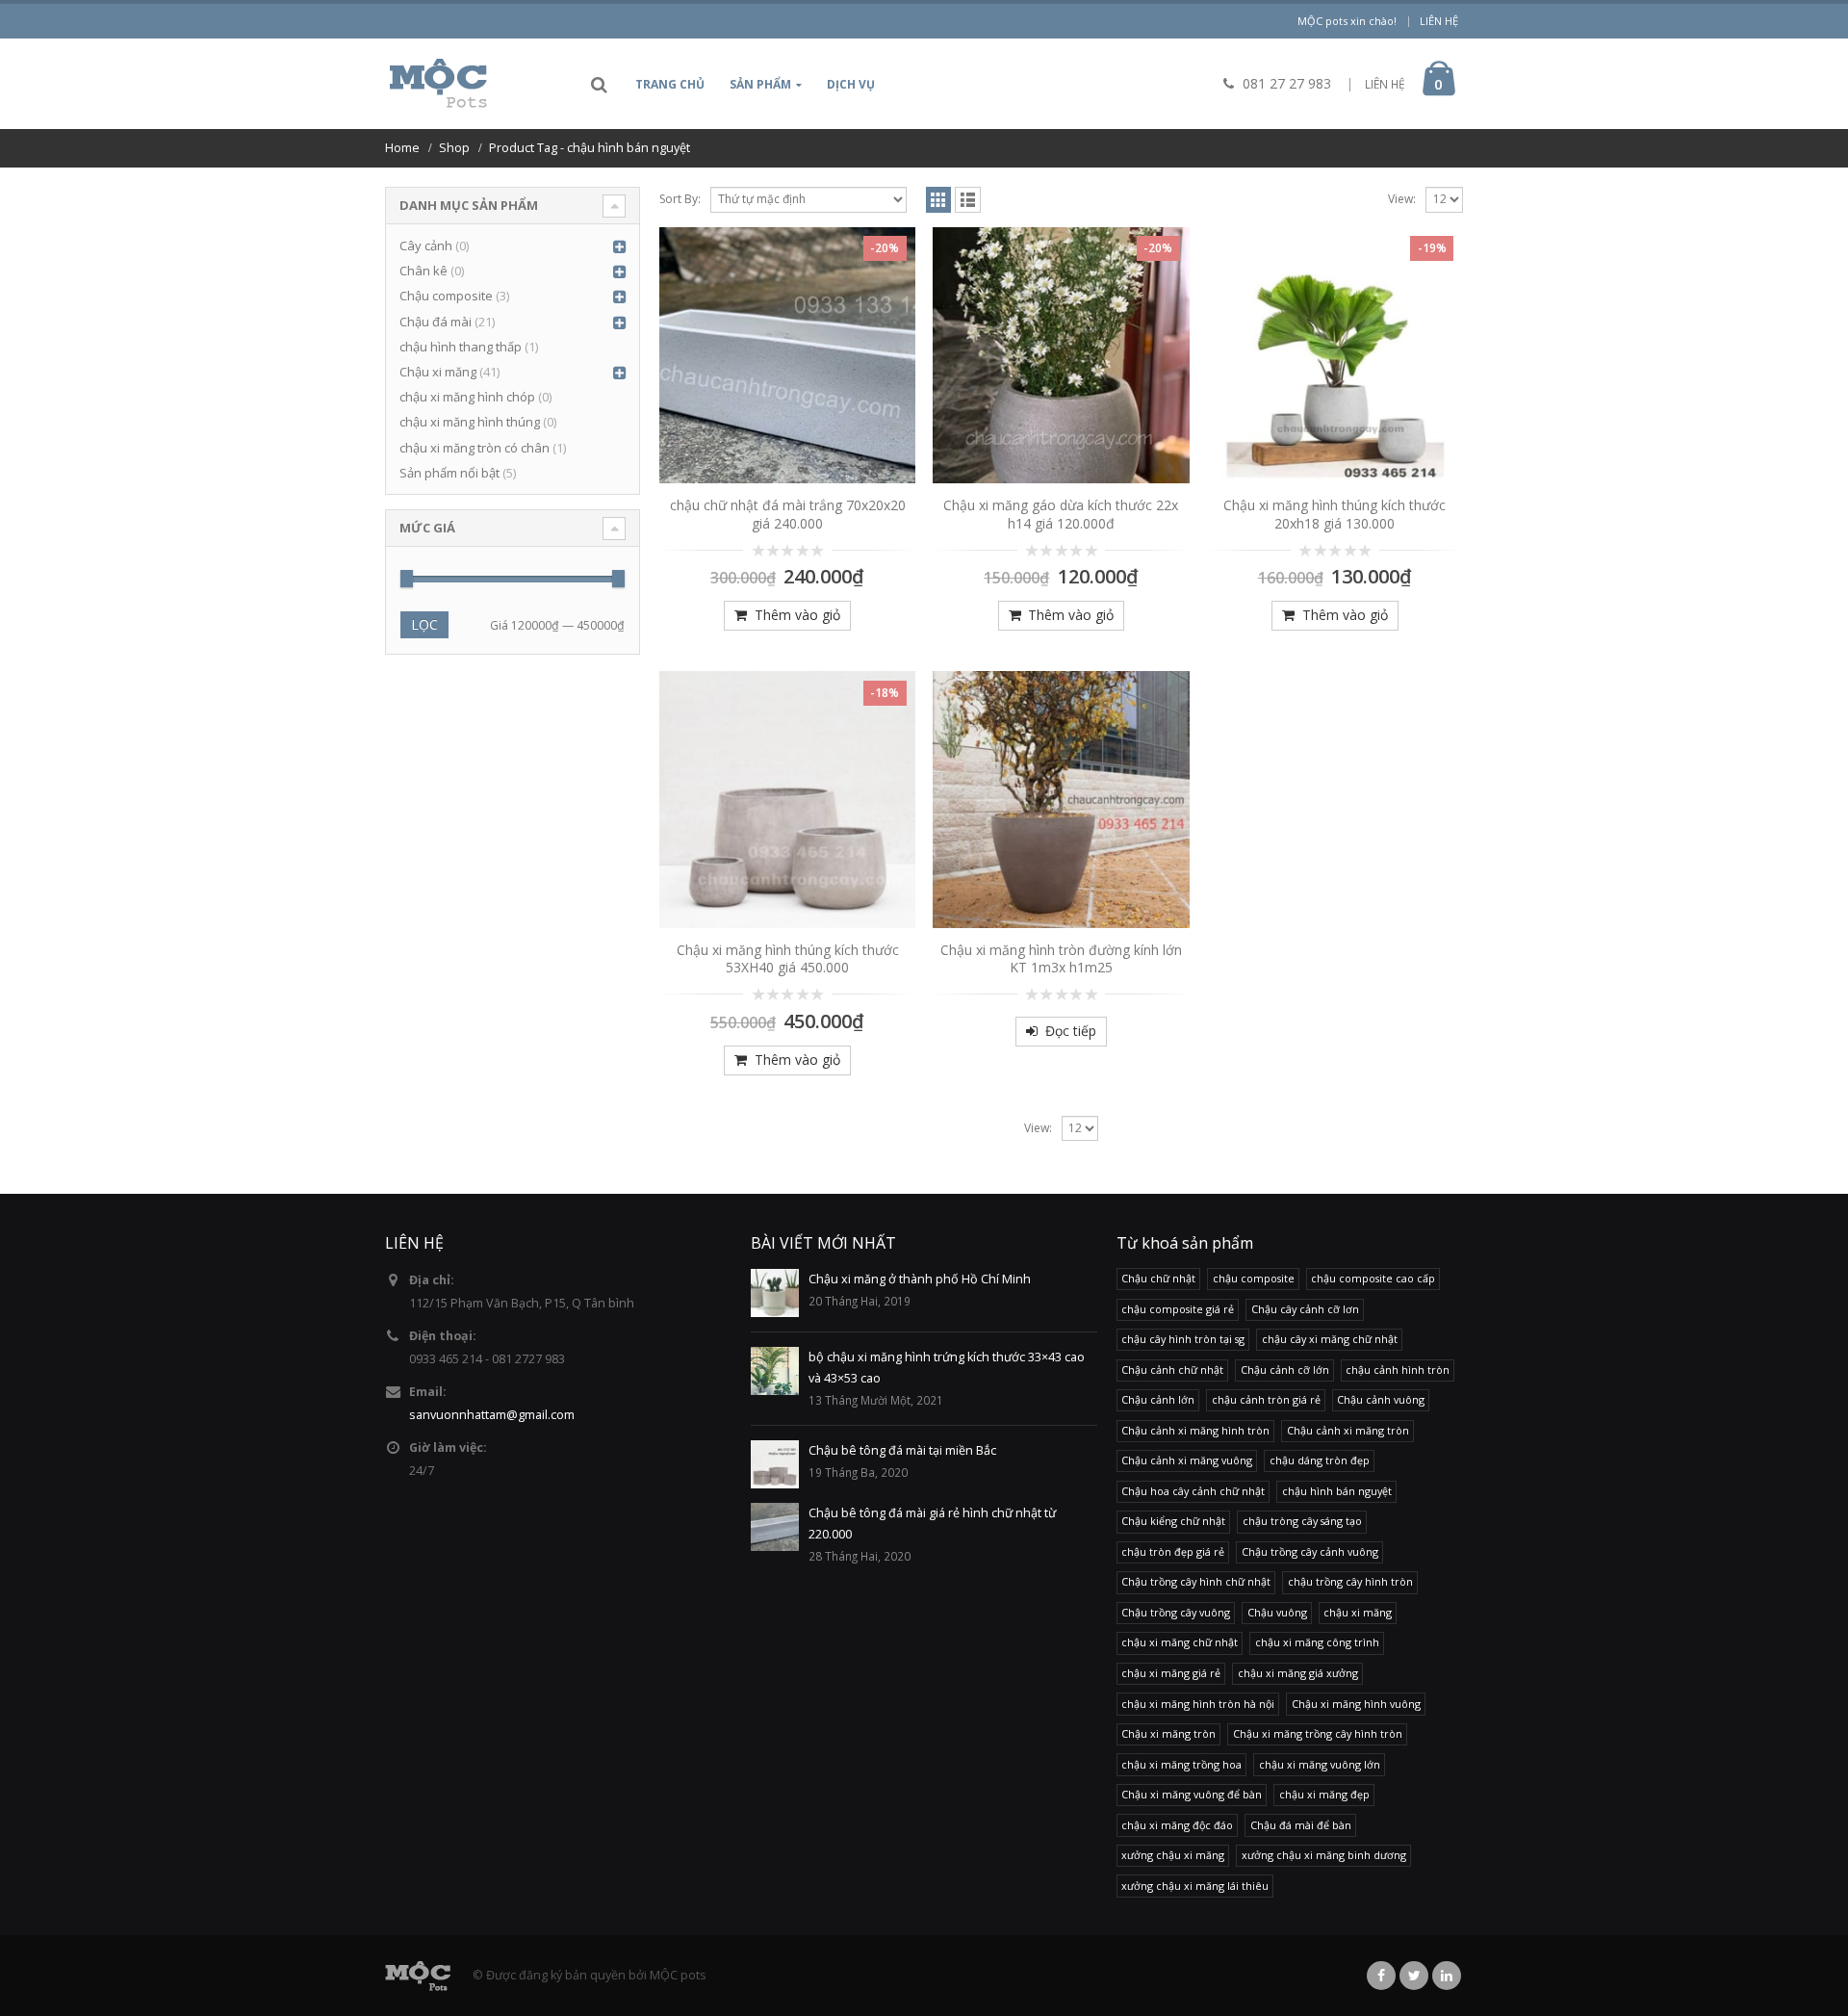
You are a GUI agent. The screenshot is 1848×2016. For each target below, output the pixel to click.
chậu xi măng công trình (1317, 1642)
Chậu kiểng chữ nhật (1173, 1521)
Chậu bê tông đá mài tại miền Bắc (902, 1450)
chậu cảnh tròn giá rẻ (1266, 1399)
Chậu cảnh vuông (1381, 1399)
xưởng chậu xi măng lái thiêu (1195, 1886)
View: (1402, 199)
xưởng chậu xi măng (1173, 1855)
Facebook (1381, 1976)
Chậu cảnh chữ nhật (1172, 1370)
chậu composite (1254, 1278)
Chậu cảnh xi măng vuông (1187, 1460)
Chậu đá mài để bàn (1301, 1825)
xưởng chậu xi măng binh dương (1324, 1855)
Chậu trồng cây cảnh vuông (1310, 1551)
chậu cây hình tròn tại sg (1183, 1339)
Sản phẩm (760, 84)
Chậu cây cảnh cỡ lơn (1305, 1309)
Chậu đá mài (436, 322)
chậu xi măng (1358, 1612)
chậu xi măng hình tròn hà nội (1198, 1704)
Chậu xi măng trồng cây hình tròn (1318, 1733)
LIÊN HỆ (1385, 84)
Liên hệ (1439, 21)
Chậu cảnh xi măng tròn (1348, 1430)
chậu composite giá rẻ (1178, 1309)
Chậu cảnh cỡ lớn (1285, 1370)
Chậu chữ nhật (1158, 1278)
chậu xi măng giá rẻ (1171, 1673)
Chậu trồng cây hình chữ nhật (1196, 1581)
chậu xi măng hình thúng (470, 422)
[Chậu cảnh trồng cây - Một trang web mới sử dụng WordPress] (438, 84)
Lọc (424, 624)
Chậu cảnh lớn (1158, 1399)
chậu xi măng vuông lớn (1320, 1764)
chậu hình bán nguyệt (1337, 1491)
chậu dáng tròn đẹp (1320, 1460)
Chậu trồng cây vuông (1176, 1612)
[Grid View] (939, 200)
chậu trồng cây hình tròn (1350, 1581)
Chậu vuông (1277, 1612)
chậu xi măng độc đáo (1177, 1825)
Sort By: (680, 199)
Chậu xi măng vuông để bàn (1192, 1794)
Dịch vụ (851, 84)
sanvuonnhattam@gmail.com (492, 1415)
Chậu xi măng (438, 372)
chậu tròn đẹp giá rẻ (1173, 1551)
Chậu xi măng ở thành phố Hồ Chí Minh (920, 1279)
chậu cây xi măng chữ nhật (1330, 1339)
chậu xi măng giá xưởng (1298, 1673)
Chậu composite (446, 296)
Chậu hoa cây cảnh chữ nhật (1193, 1491)
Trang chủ (670, 84)
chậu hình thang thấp (461, 347)
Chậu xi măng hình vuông (1356, 1704)
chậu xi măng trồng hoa (1181, 1764)
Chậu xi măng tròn (1168, 1733)
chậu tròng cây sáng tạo (1302, 1521)
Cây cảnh (426, 246)
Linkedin (1447, 1976)
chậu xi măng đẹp (1324, 1794)
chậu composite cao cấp (1373, 1278)
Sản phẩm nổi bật (449, 473)
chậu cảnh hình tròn (1398, 1370)
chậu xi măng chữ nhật (1180, 1642)
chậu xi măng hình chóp (467, 397)
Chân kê (423, 271)
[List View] (968, 200)
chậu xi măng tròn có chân (475, 448)
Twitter (1414, 1976)
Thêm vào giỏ (797, 615)
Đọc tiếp (1071, 1031)
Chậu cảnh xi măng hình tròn (1195, 1430)
